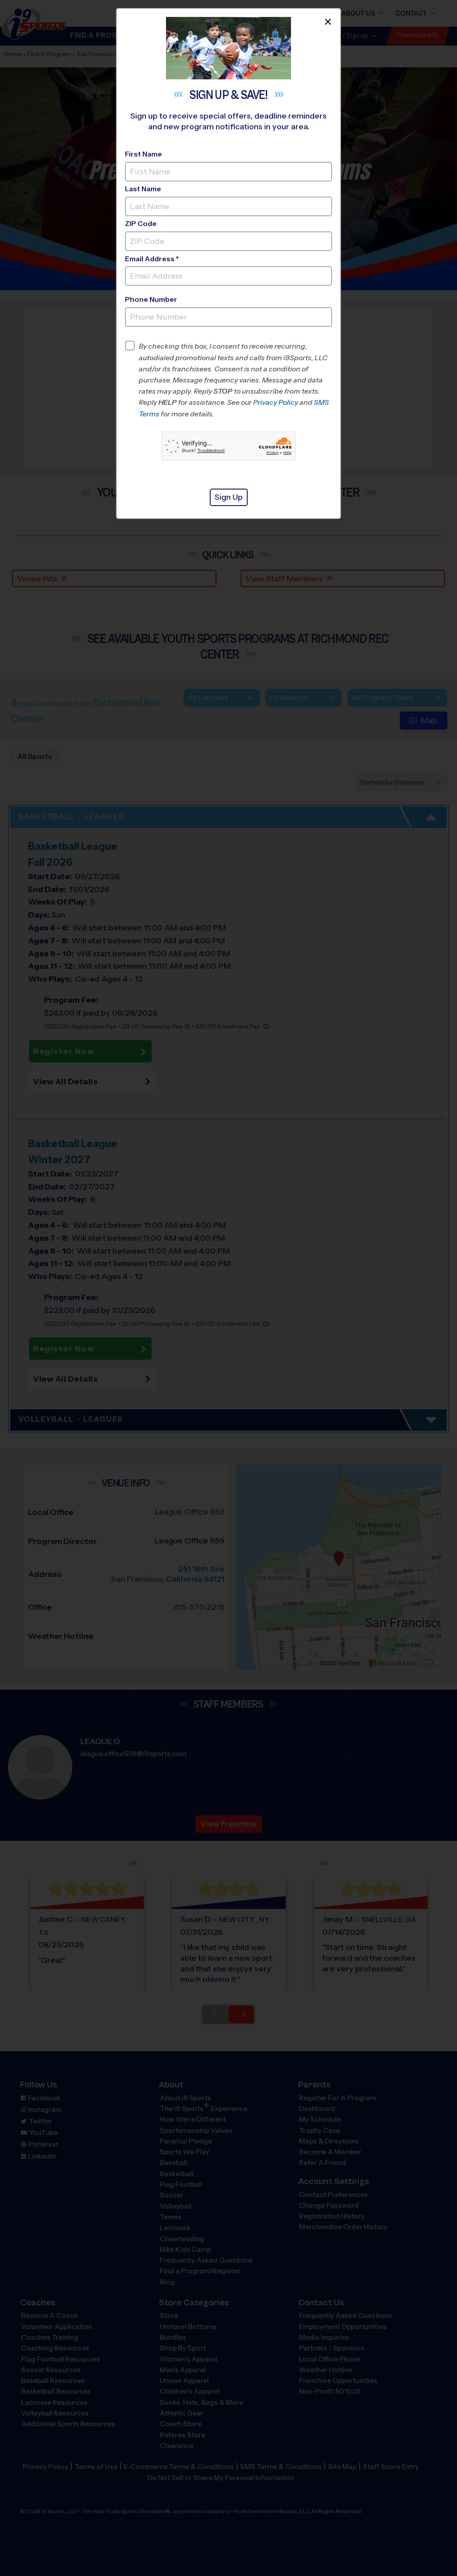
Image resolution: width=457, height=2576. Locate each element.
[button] (235, 380)
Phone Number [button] (151, 299)
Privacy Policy (276, 402)
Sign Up (229, 497)
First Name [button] (143, 154)
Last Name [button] (143, 189)
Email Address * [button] (152, 259)
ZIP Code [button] (141, 224)
